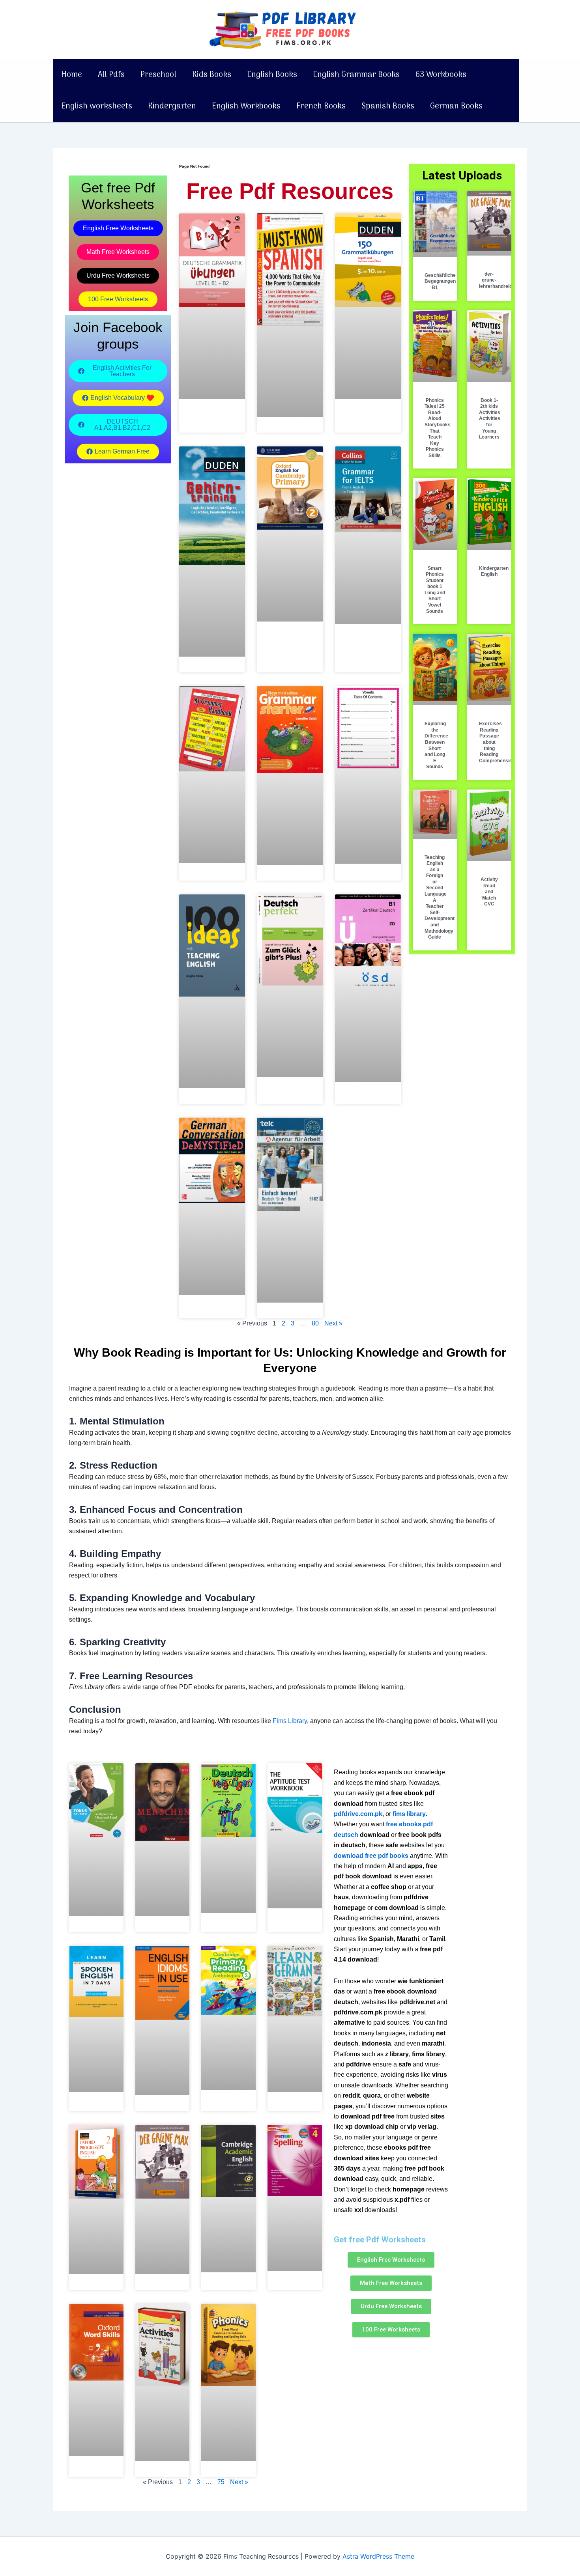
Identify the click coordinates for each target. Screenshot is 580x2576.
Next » (333, 1323)
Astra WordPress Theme (378, 2556)
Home (72, 75)
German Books (456, 106)
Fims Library (290, 1721)
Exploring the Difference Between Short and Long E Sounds (436, 745)
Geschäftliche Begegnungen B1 (440, 281)
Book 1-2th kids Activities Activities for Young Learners (490, 419)
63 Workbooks (441, 75)
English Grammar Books (356, 75)
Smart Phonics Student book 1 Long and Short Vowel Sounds (435, 590)
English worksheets (97, 106)
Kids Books (212, 75)
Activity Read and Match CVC (489, 892)
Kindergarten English (494, 571)
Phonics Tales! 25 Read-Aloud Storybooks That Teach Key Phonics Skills (438, 428)
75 (221, 2482)
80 (315, 1323)
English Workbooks (246, 106)
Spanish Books (388, 106)
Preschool (158, 75)
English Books (272, 75)
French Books (321, 106)
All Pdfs (111, 75)
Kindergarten (172, 106)
